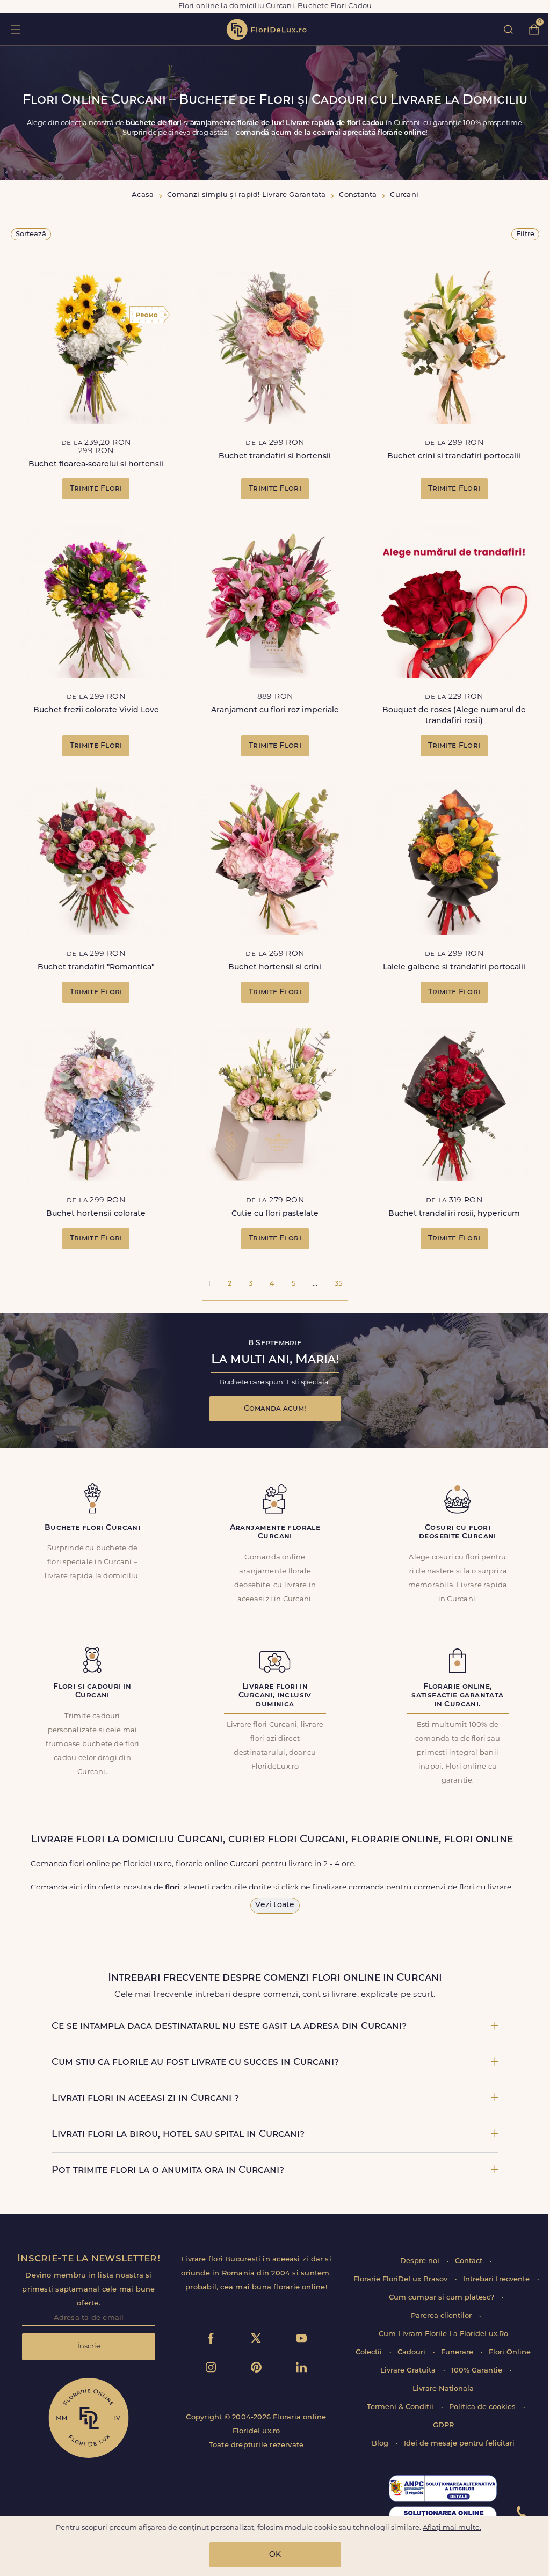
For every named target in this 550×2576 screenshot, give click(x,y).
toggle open (15, 29)
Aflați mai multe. (452, 2528)
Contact (470, 2261)
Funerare (458, 2352)
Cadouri (412, 2352)
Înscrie (89, 2347)
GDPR (443, 2425)
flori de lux (266, 30)
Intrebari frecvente (497, 2279)
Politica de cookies (483, 2407)
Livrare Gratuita (409, 2371)
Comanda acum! (275, 1409)
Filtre (525, 234)
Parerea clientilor (442, 2316)
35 (338, 1284)
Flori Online (510, 2352)
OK (275, 2555)
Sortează (31, 234)
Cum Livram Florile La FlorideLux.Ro (443, 2334)
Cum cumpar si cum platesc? (443, 2298)
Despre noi (421, 2261)
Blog (381, 2444)
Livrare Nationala (443, 2389)
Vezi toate (275, 1905)
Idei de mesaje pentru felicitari (459, 2444)
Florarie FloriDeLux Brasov (401, 2279)
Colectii (370, 2352)
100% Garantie (478, 2371)
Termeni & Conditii (401, 2407)
